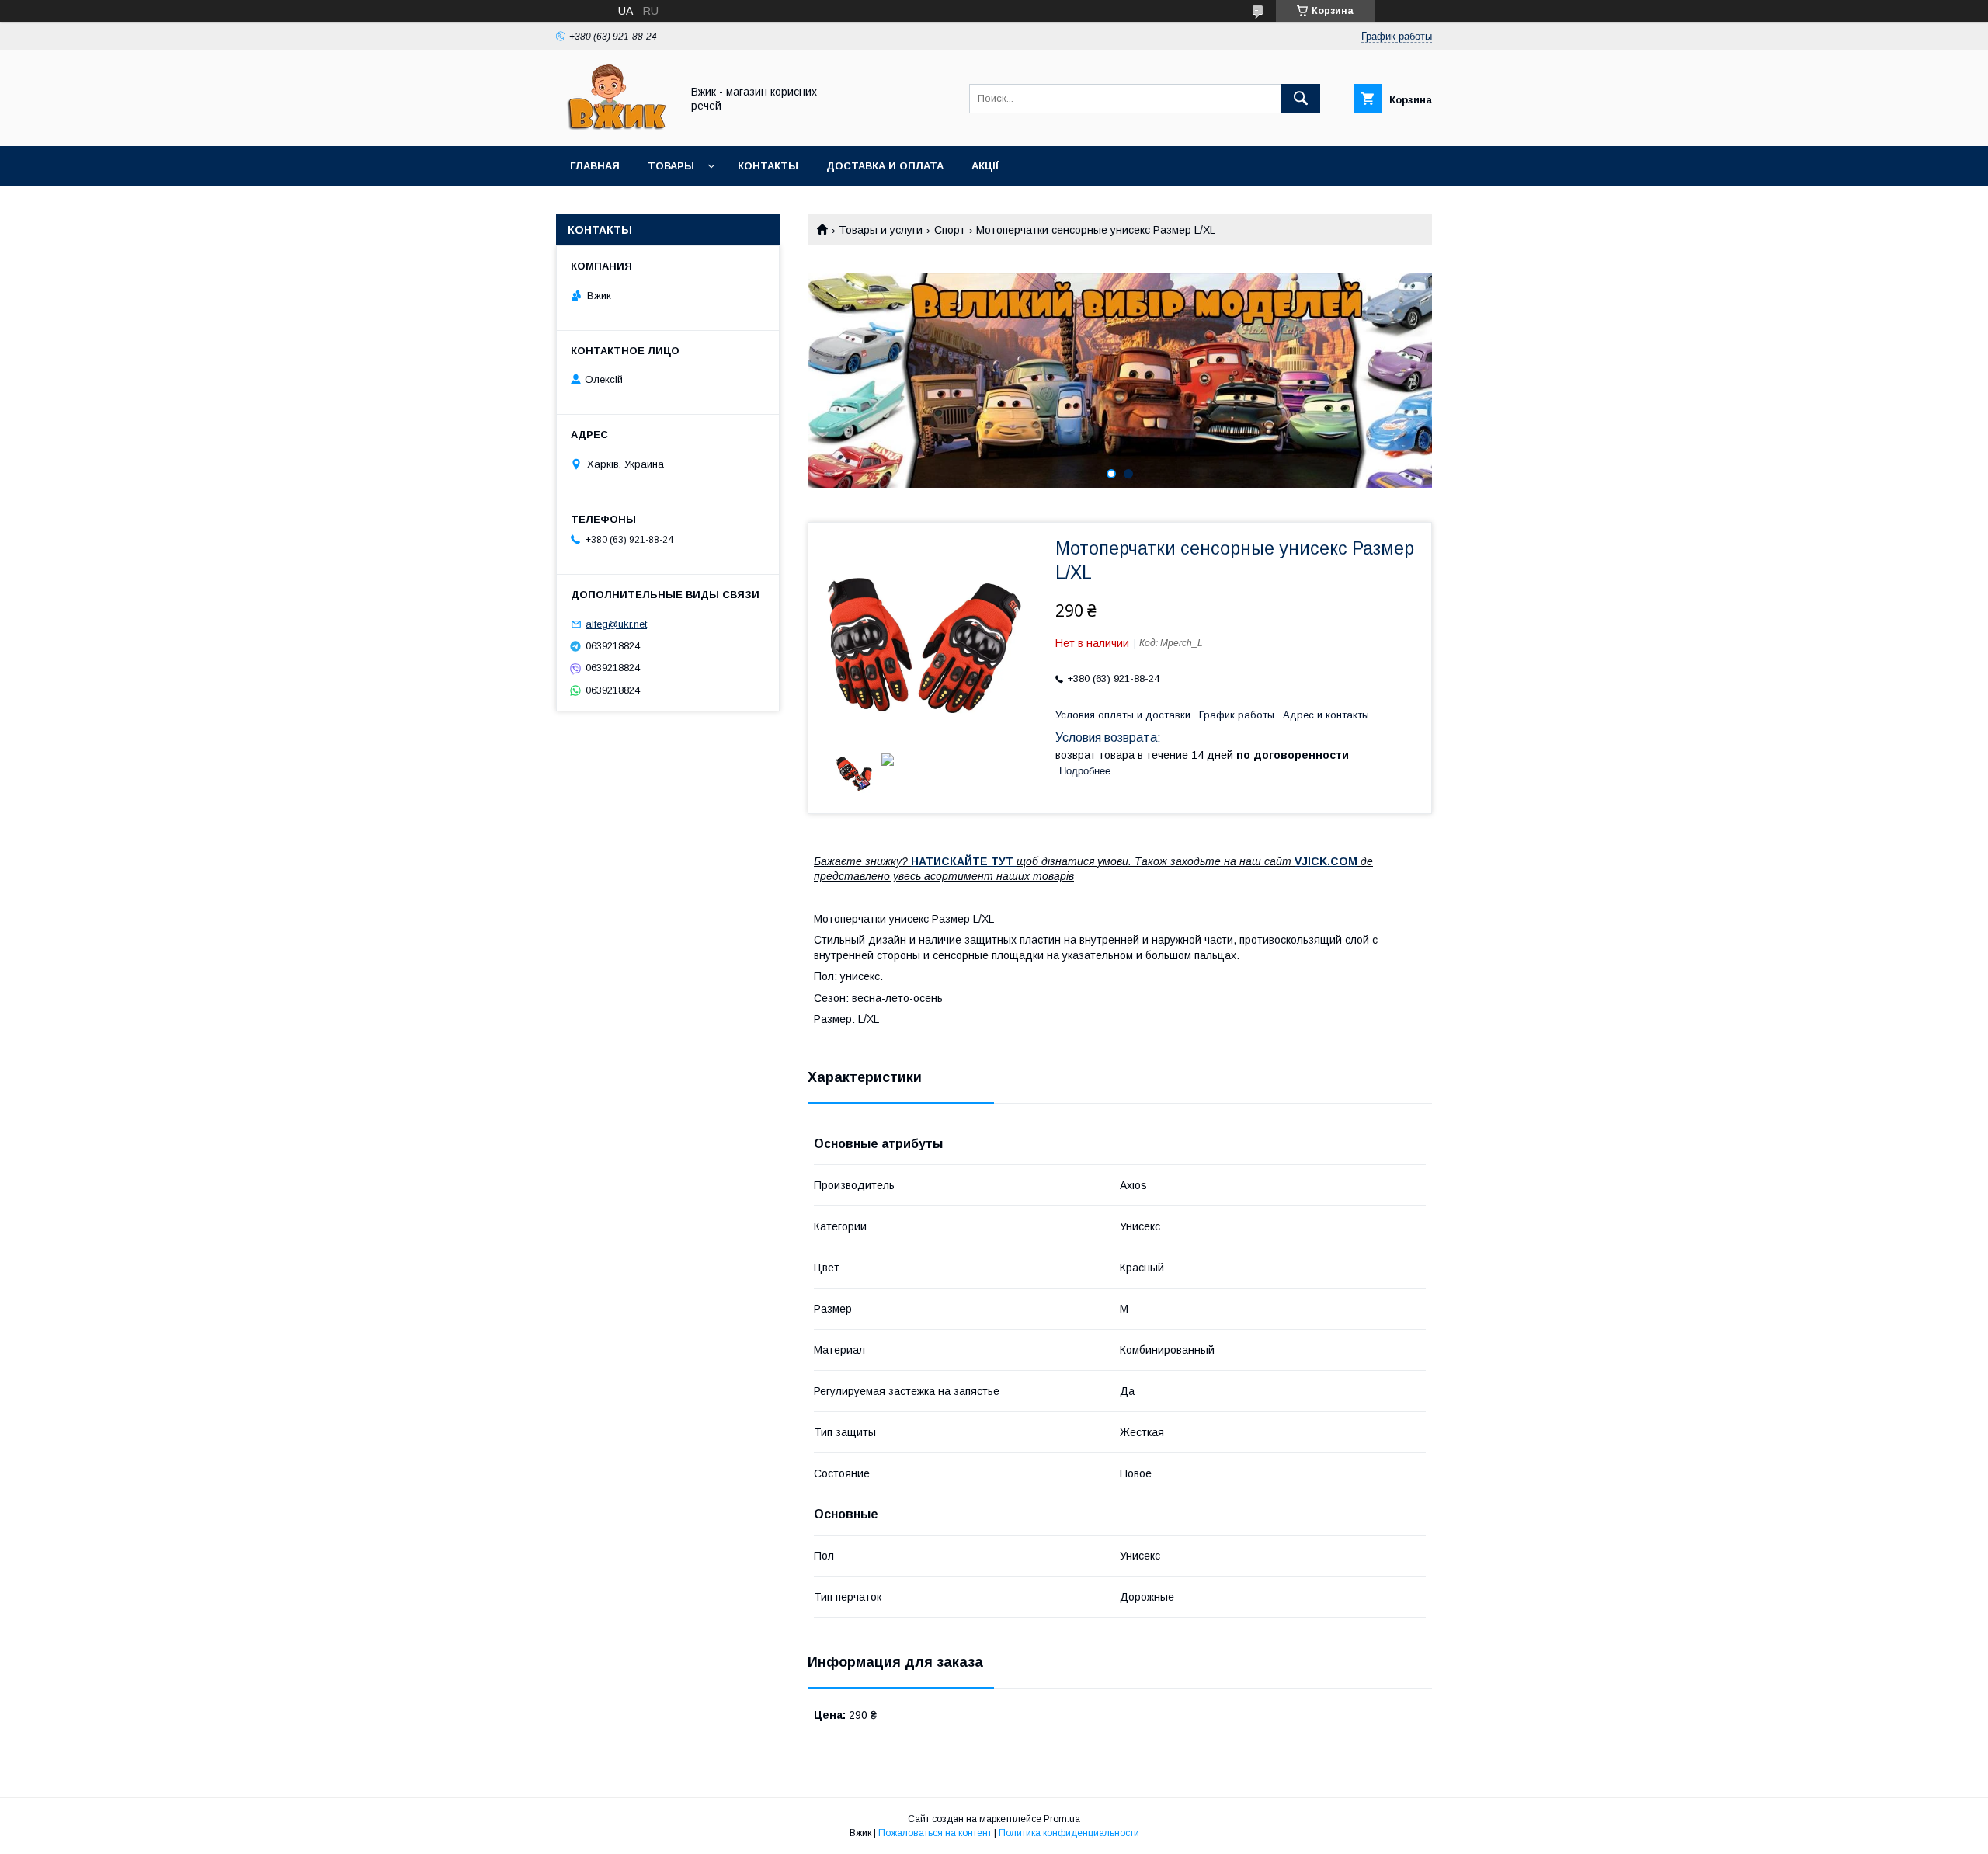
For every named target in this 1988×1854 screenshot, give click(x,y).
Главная (595, 166)
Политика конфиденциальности (1069, 1833)
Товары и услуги (881, 230)
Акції (985, 166)
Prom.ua (1062, 1819)
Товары (671, 166)
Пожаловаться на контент (935, 1833)
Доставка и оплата (885, 166)
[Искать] (1301, 99)
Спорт (950, 230)
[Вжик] (614, 126)
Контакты (768, 166)
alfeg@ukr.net (616, 624)
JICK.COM (1329, 861)
